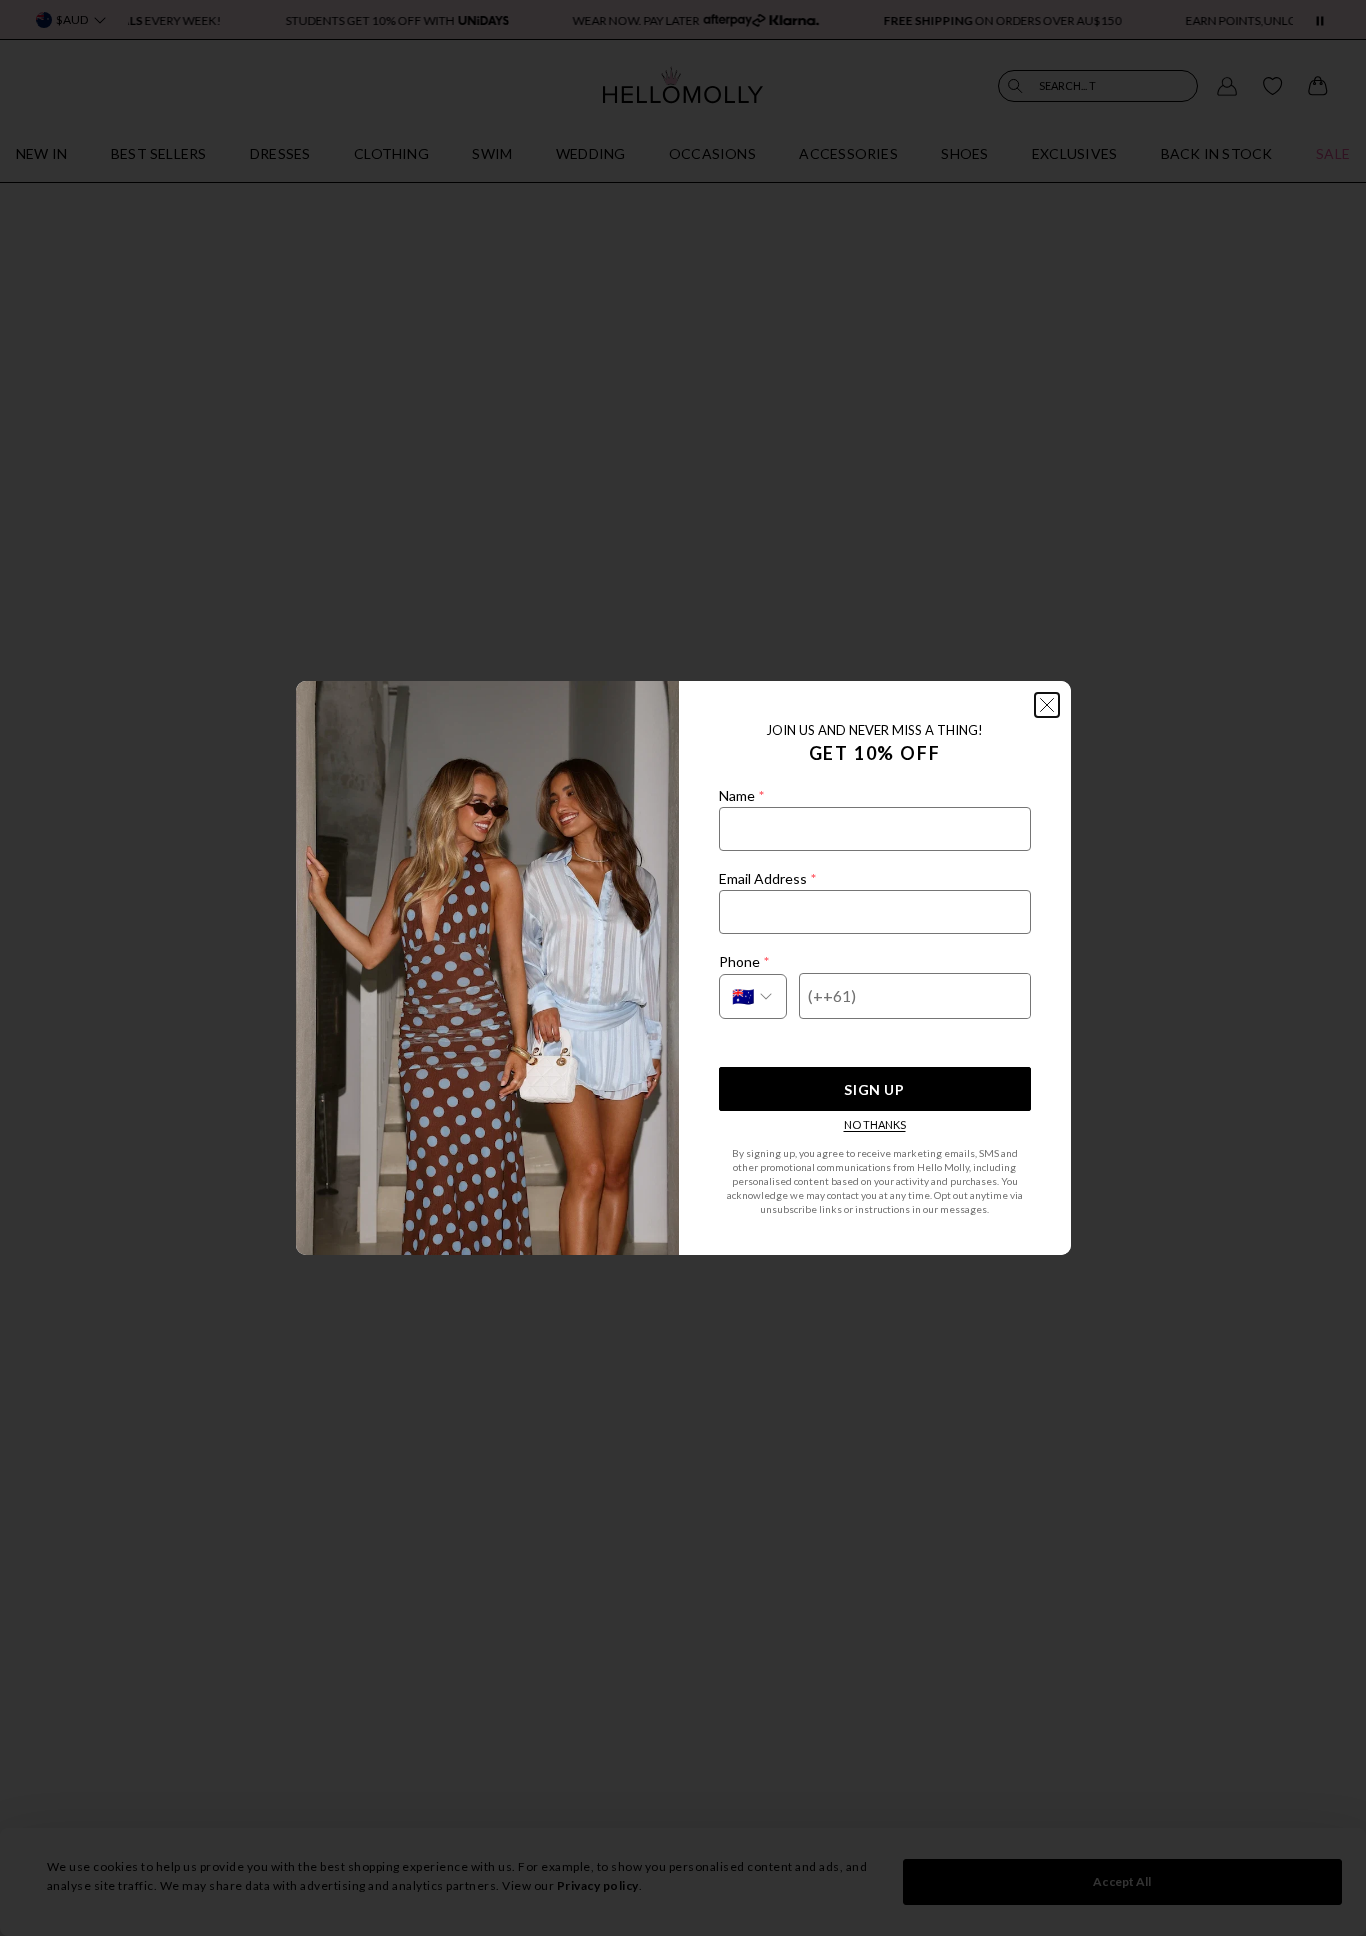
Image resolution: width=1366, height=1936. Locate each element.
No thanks (875, 1124)
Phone (744, 961)
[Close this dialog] (1047, 705)
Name (741, 795)
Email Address (767, 878)
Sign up (874, 1089)
